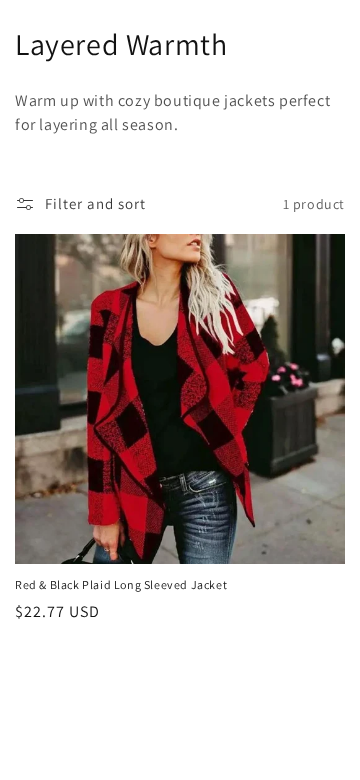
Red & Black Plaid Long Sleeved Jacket (121, 584)
